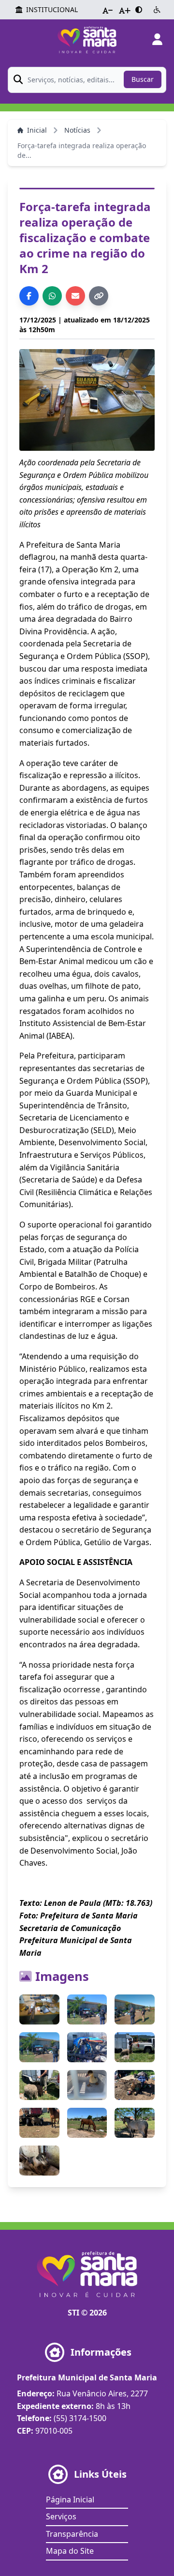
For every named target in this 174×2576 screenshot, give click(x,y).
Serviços (61, 2516)
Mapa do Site (70, 2551)
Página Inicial (70, 2499)
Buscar (143, 79)
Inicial (37, 130)
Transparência (72, 2534)
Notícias (77, 130)
